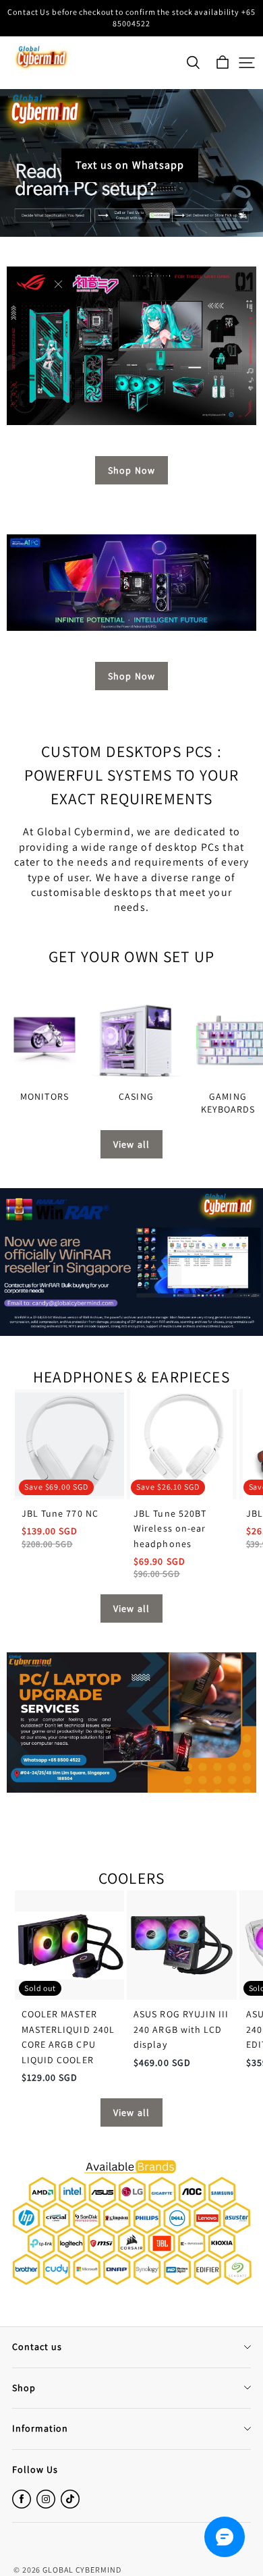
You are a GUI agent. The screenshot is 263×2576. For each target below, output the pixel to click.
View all (131, 1144)
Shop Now (131, 470)
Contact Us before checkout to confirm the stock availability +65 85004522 (132, 18)
